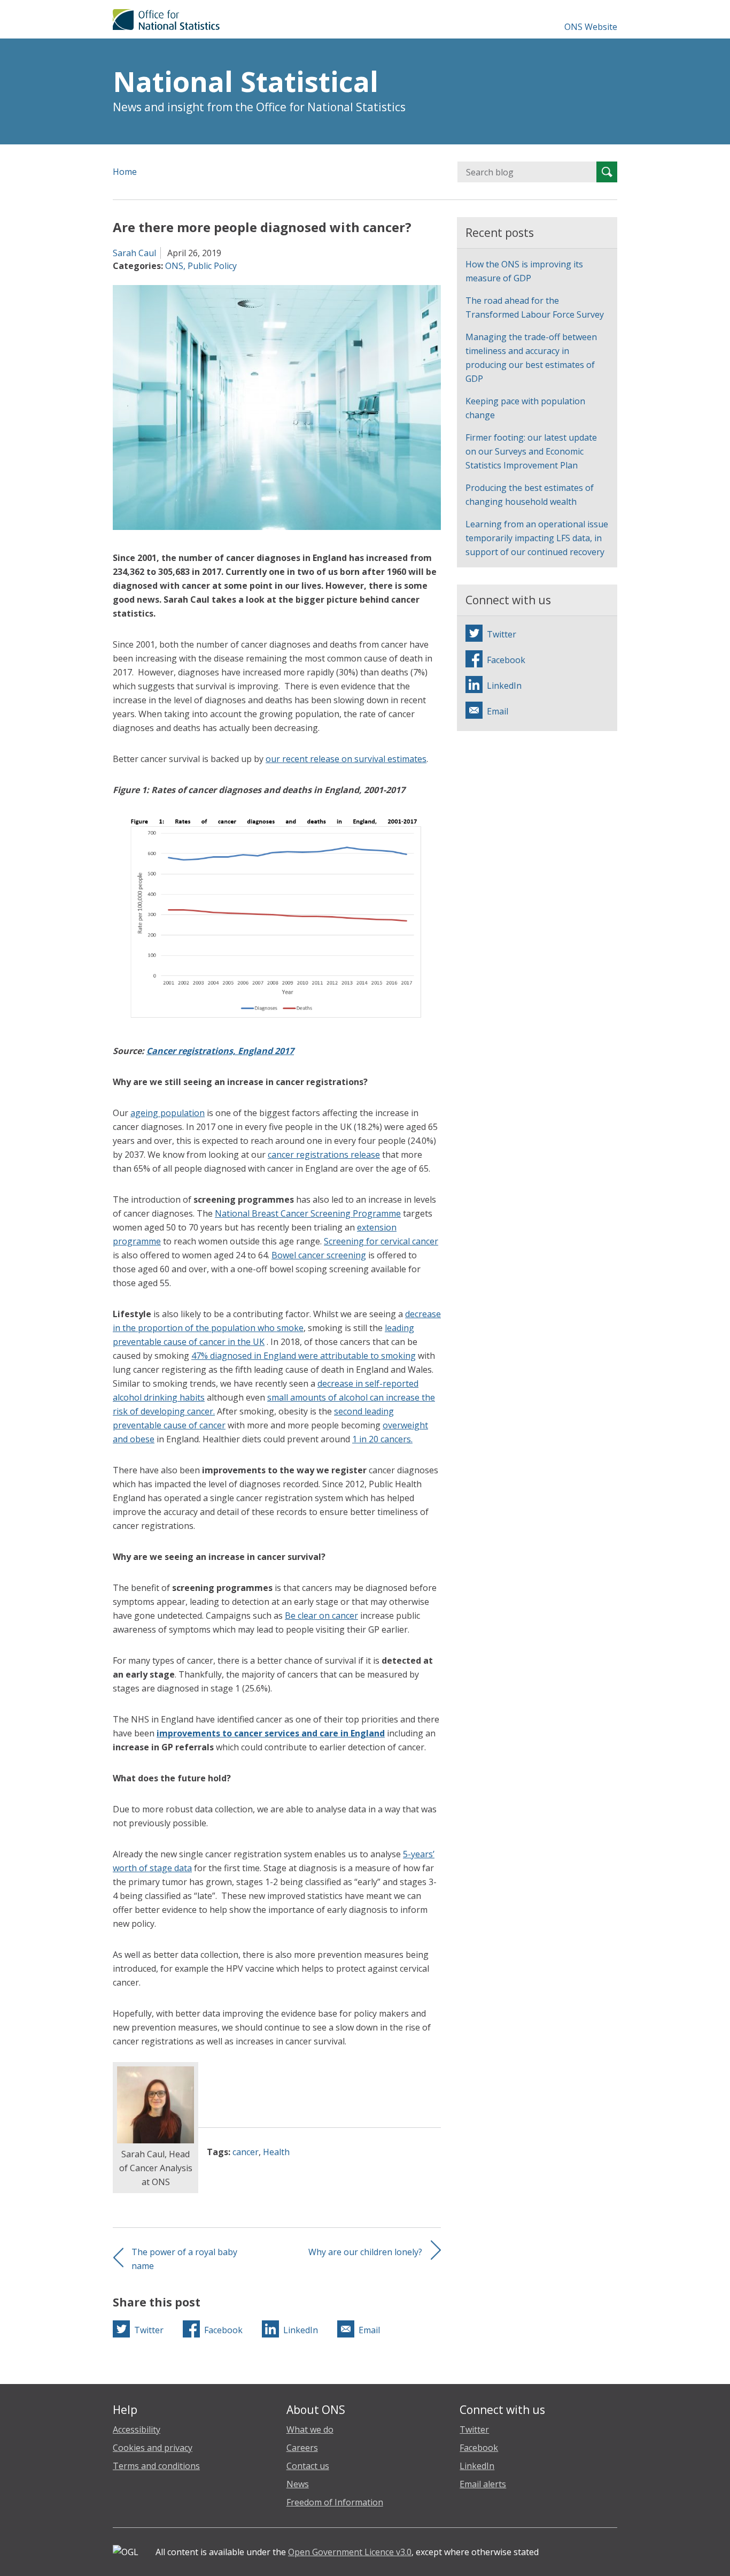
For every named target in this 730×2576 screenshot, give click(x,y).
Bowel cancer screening (319, 1255)
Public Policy (212, 266)
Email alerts (483, 2484)
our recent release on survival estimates (346, 759)
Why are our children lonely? (365, 2252)
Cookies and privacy (153, 2448)
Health (276, 2152)
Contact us (308, 2466)
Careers (302, 2448)
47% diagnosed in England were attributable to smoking (304, 1356)
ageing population (168, 1113)
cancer (246, 2152)
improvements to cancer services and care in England (271, 1733)
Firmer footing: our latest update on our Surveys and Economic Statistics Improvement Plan (531, 451)
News (298, 2484)
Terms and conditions (156, 2466)
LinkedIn (477, 2466)
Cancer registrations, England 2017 (220, 1051)
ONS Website (591, 27)
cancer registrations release (324, 1155)
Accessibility (137, 2429)
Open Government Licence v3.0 (350, 2552)
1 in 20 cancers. (382, 1439)
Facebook (479, 2448)
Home (125, 172)
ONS (174, 266)
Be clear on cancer (321, 1616)
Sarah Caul (134, 253)
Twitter (474, 2429)
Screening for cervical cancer (381, 1241)
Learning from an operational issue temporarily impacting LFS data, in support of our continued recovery (537, 538)
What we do (310, 2429)
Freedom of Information (335, 2502)
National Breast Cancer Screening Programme (308, 1213)
